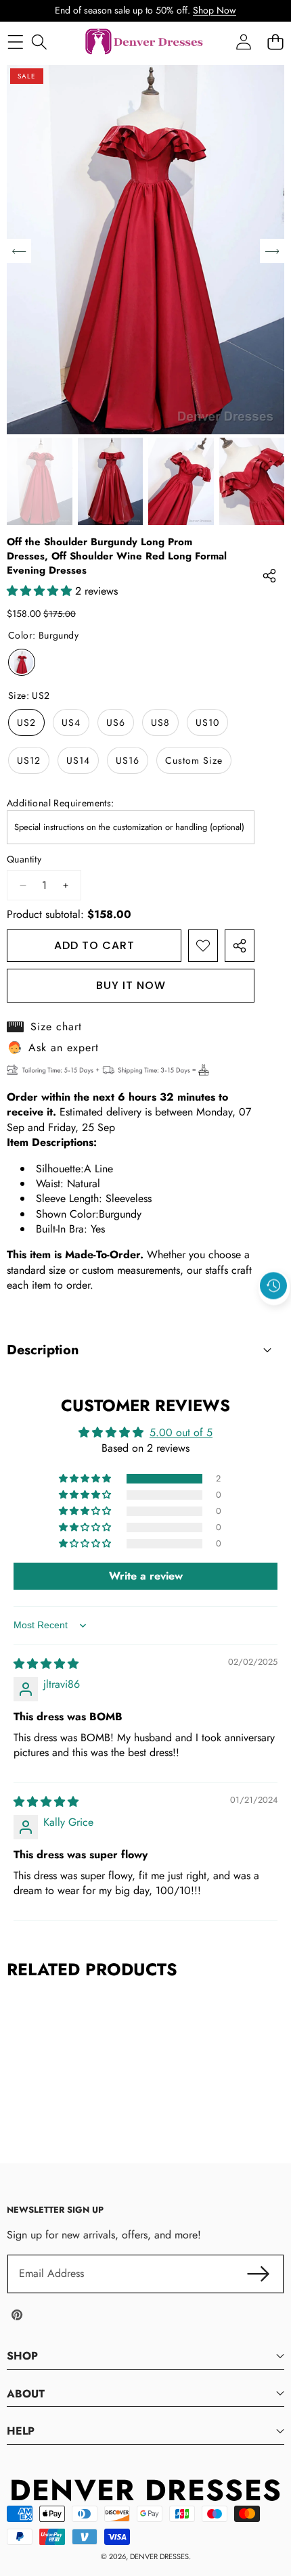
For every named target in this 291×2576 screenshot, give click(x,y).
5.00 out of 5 (181, 1432)
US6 (116, 722)
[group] (40, 481)
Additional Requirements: (61, 803)
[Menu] (15, 42)
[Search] (39, 42)
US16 (128, 760)
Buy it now (131, 985)
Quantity (24, 859)
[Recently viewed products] (273, 1286)
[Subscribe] (259, 2274)
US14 (78, 760)
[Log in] (243, 42)
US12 (29, 760)
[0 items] (275, 42)
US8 (160, 722)
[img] (46, 1664)
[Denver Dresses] (145, 42)
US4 (71, 722)
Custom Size (194, 760)
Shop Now (215, 10)
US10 (207, 722)
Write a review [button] (146, 1576)
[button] (274, 1317)
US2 (26, 722)
